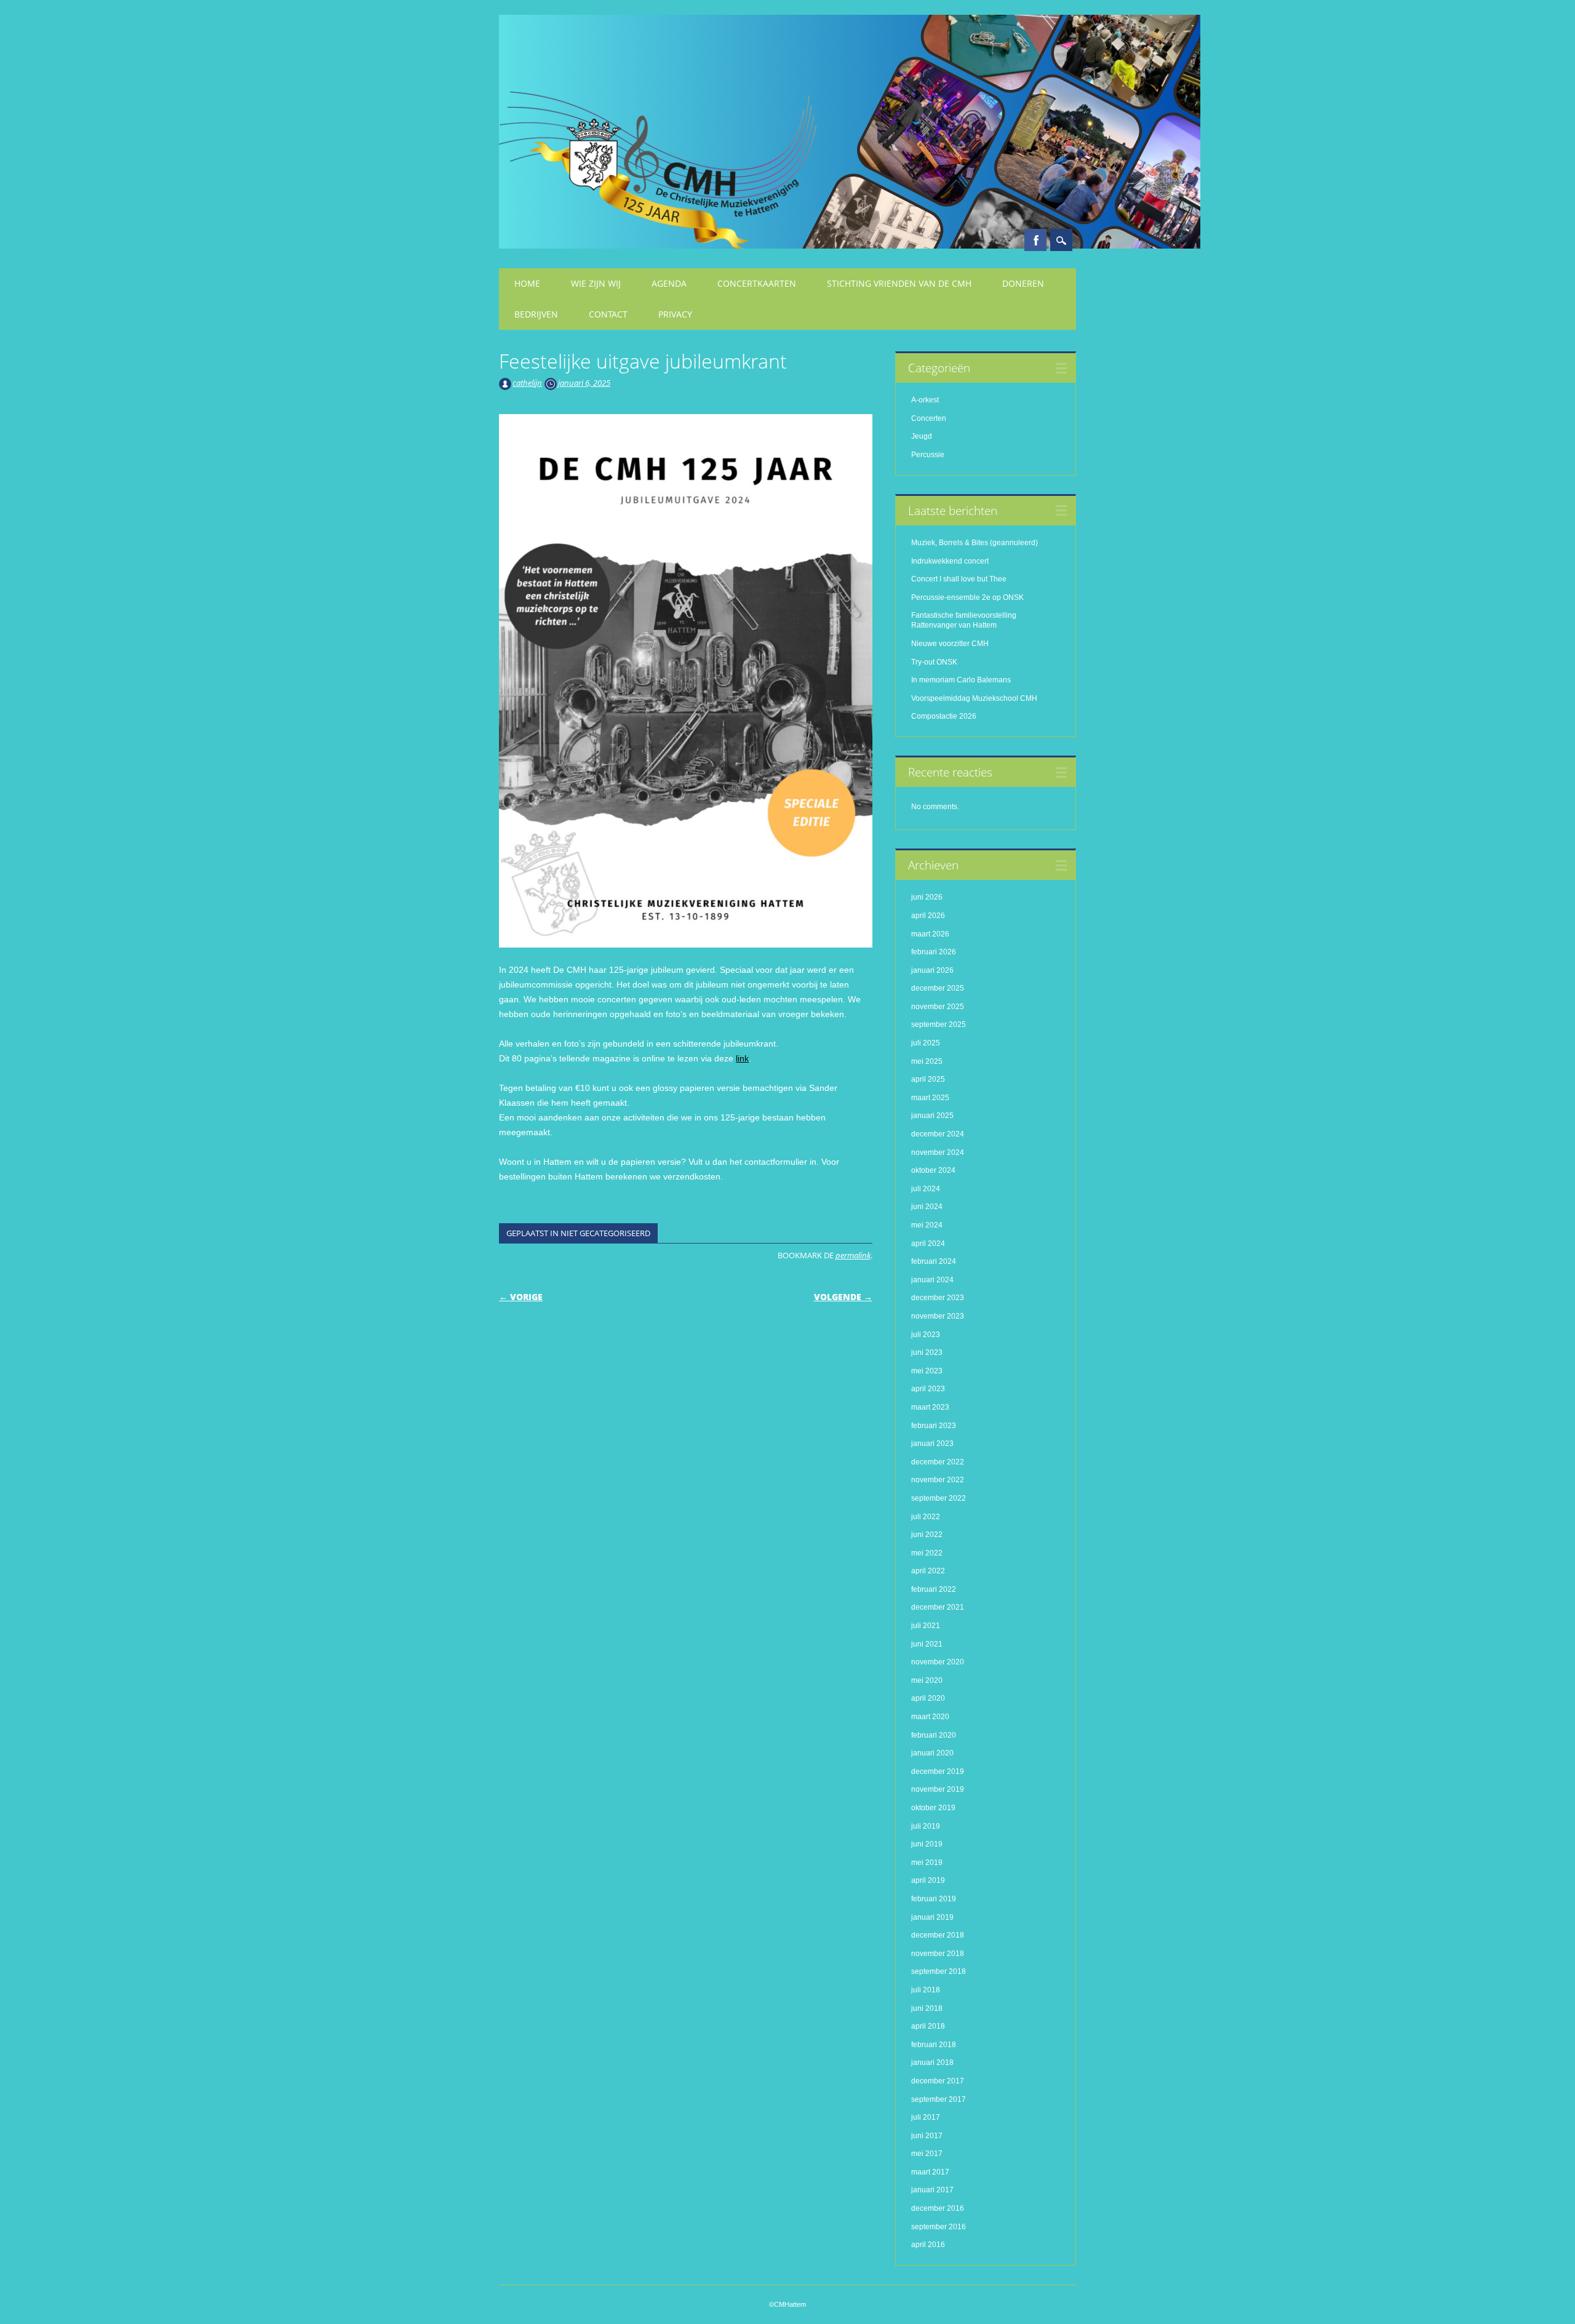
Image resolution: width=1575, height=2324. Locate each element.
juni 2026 (927, 897)
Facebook (1035, 240)
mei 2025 (927, 1061)
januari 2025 (932, 1116)
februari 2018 (934, 2045)
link (742, 1058)
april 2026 (928, 916)
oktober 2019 (933, 1808)
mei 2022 (927, 1553)
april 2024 (928, 1244)
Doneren (1023, 283)
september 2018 (939, 1971)
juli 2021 (926, 1626)
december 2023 (938, 1298)
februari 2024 (934, 1261)
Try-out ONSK (934, 662)
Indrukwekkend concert (950, 561)
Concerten (929, 418)
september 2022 (939, 1498)
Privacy (675, 314)
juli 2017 (926, 2117)
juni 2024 (927, 1207)
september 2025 (939, 1024)
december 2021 (938, 1607)
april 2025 (928, 1079)
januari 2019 (932, 1917)
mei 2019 (927, 1863)
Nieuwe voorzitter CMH (950, 644)
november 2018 (938, 1954)
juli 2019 (926, 1826)
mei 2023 (927, 1371)
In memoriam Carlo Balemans (961, 680)
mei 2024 (927, 1225)
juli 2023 (926, 1335)
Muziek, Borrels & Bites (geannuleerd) (975, 543)
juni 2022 (927, 1535)
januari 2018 (932, 2062)
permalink (853, 1255)
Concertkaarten (757, 283)
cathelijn (527, 383)
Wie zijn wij (596, 283)
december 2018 (938, 1935)
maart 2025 (930, 1098)
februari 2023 (934, 1426)
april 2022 (928, 1571)
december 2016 (938, 2208)
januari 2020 (932, 1753)
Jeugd (922, 436)
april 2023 (928, 1389)
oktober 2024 (933, 1170)
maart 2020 (930, 1717)
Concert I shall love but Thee (960, 579)
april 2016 (928, 2245)
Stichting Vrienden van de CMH (899, 283)
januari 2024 (932, 1280)
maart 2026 (930, 934)
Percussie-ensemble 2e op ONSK (967, 597)
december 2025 (938, 988)
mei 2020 (927, 1680)
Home (527, 283)
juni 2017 (927, 2136)
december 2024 (938, 1134)
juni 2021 (927, 1644)
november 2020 (938, 1662)
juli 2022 (926, 1517)
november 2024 (938, 1152)
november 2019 (938, 1789)
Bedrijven (536, 314)
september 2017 (939, 2099)
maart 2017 (930, 2172)
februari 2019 (934, 1899)
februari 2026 (934, 952)
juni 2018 (927, 2008)
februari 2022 (934, 1589)
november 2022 (938, 1480)
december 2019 (938, 1771)
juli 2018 (926, 1990)
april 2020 (928, 1698)
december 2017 (938, 2081)
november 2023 (938, 1316)
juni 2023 (927, 1352)
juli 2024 (926, 1189)
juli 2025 (926, 1043)
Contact (608, 314)
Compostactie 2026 (944, 716)
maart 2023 (930, 1407)
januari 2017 (932, 2190)
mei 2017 (927, 2154)
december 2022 (938, 1462)
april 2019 (928, 1880)
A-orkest (925, 400)
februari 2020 (934, 1735)
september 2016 (939, 2227)
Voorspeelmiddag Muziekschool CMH (974, 698)
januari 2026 (932, 970)
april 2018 (928, 2026)
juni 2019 (927, 1844)
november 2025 (938, 1007)
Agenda (669, 283)
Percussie (928, 455)
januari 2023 (932, 1444)
